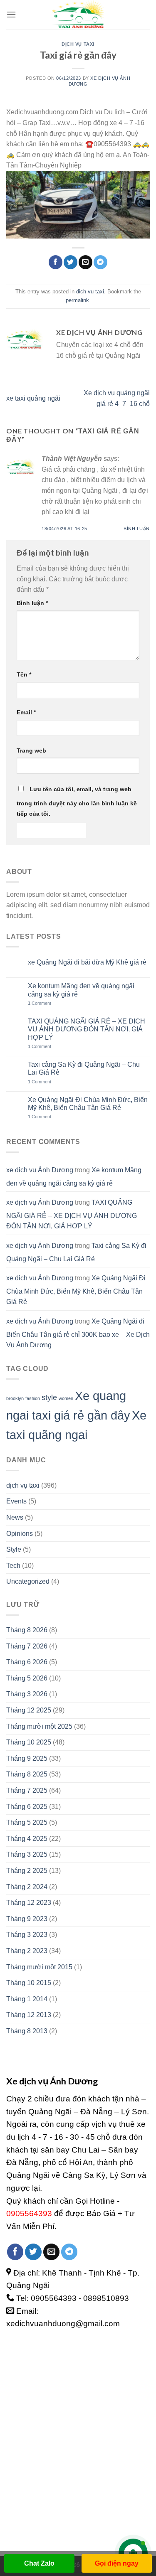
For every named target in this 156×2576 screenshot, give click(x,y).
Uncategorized (28, 1581)
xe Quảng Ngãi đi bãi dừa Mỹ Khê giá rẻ (87, 962)
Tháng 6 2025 (27, 1807)
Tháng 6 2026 (27, 1662)
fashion (33, 1398)
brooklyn (15, 1398)
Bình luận (137, 529)
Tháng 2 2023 (27, 1951)
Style (14, 1549)
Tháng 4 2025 (27, 1839)
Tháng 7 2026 (27, 1646)
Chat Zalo (39, 2563)
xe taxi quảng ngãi (33, 398)
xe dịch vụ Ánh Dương (40, 1170)
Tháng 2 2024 (27, 1887)
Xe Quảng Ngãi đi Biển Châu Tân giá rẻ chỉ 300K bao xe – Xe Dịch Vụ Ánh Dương (78, 1333)
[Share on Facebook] (56, 262)
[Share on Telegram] (100, 262)
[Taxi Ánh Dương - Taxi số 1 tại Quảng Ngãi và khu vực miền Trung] (78, 15)
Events (16, 1501)
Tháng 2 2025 (27, 1871)
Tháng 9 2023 (27, 1919)
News (15, 1517)
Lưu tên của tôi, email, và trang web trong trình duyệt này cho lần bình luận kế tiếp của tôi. (77, 802)
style (49, 1397)
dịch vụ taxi (78, 44)
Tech (13, 1566)
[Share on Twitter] (71, 262)
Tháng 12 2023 (29, 1903)
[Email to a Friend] (85, 262)
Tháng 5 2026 (27, 1678)
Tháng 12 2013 (29, 2015)
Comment (40, 1003)
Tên (24, 674)
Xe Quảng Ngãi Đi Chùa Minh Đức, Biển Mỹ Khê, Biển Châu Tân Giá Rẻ (88, 1104)
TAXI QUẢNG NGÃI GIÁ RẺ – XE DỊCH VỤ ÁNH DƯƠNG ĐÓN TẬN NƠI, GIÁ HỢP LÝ (87, 1029)
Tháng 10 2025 (29, 1742)
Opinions (20, 1534)
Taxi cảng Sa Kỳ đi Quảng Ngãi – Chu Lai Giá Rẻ (84, 1068)
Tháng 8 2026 (27, 1630)
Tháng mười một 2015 (39, 1967)
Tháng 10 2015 (29, 1983)
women (66, 1398)
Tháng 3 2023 (27, 1935)
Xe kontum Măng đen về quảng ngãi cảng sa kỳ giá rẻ (81, 990)
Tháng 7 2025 (27, 1790)
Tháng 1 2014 (27, 1999)
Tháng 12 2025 (29, 1710)
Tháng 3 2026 (27, 1694)
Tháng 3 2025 (27, 1854)
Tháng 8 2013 (27, 2031)
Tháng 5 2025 (27, 1822)
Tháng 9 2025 (27, 1758)
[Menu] (11, 14)
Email (26, 712)
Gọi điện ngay (117, 2563)
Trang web (31, 750)
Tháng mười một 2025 (39, 1726)
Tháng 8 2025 (27, 1774)
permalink (77, 300)
